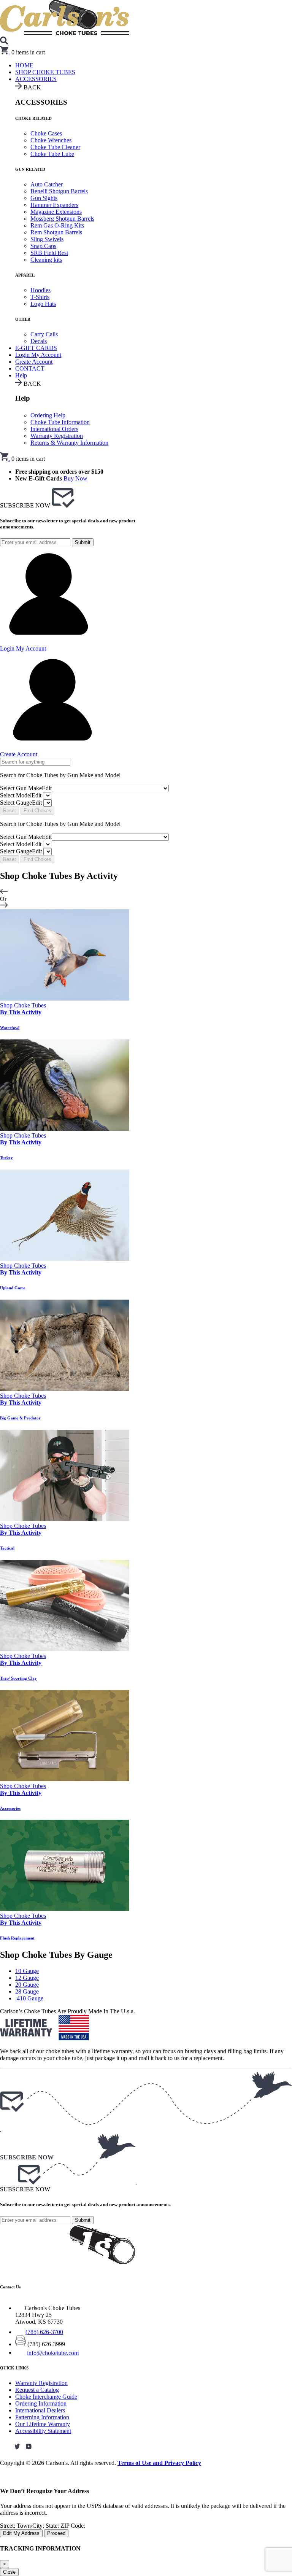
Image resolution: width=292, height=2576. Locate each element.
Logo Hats (43, 304)
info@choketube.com (53, 2352)
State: (53, 2526)
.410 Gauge (29, 1998)
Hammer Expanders (54, 205)
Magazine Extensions (56, 212)
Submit (83, 542)
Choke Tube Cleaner (55, 147)
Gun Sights (44, 198)
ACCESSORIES (36, 79)
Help (21, 375)
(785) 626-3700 (44, 2332)
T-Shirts (40, 297)
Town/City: (31, 2526)
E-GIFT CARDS (36, 348)
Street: (8, 2526)
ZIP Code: (73, 2526)
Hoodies (40, 290)
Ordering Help (48, 415)
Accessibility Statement (43, 2431)
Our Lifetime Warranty (43, 2424)
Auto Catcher (47, 184)
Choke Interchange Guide (46, 2397)
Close (9, 2572)
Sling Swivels (47, 239)
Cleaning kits (46, 260)
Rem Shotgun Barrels (56, 232)
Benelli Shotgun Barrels (59, 191)
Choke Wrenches (51, 140)
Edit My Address (21, 2533)
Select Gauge (21, 803)
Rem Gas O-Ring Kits (57, 225)
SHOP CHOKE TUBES (45, 72)
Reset (10, 811)
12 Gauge (27, 1978)
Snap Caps (43, 246)
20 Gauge (27, 1985)
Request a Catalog (37, 2390)
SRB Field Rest (49, 253)
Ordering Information (41, 2403)
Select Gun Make (26, 788)
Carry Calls (44, 334)
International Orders (54, 429)
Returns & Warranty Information (69, 443)
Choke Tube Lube (52, 154)
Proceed (56, 2533)
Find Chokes (37, 811)
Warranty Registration (57, 436)
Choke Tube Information (60, 422)
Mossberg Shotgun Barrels (62, 219)
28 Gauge (27, 1991)
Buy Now (75, 478)
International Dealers (40, 2410)
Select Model (21, 795)
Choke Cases (46, 133)
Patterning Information (42, 2417)
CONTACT (30, 368)
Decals (39, 341)
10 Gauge (27, 1971)
